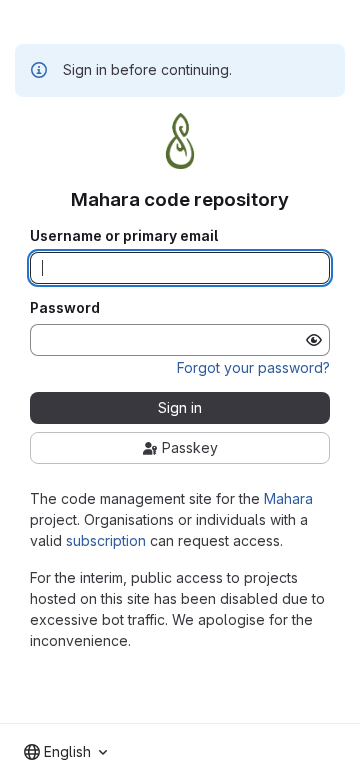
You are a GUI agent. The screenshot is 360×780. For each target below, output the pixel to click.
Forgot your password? (253, 367)
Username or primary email (124, 236)
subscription (106, 540)
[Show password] (314, 340)
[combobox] (65, 752)
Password (65, 308)
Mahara (288, 498)
